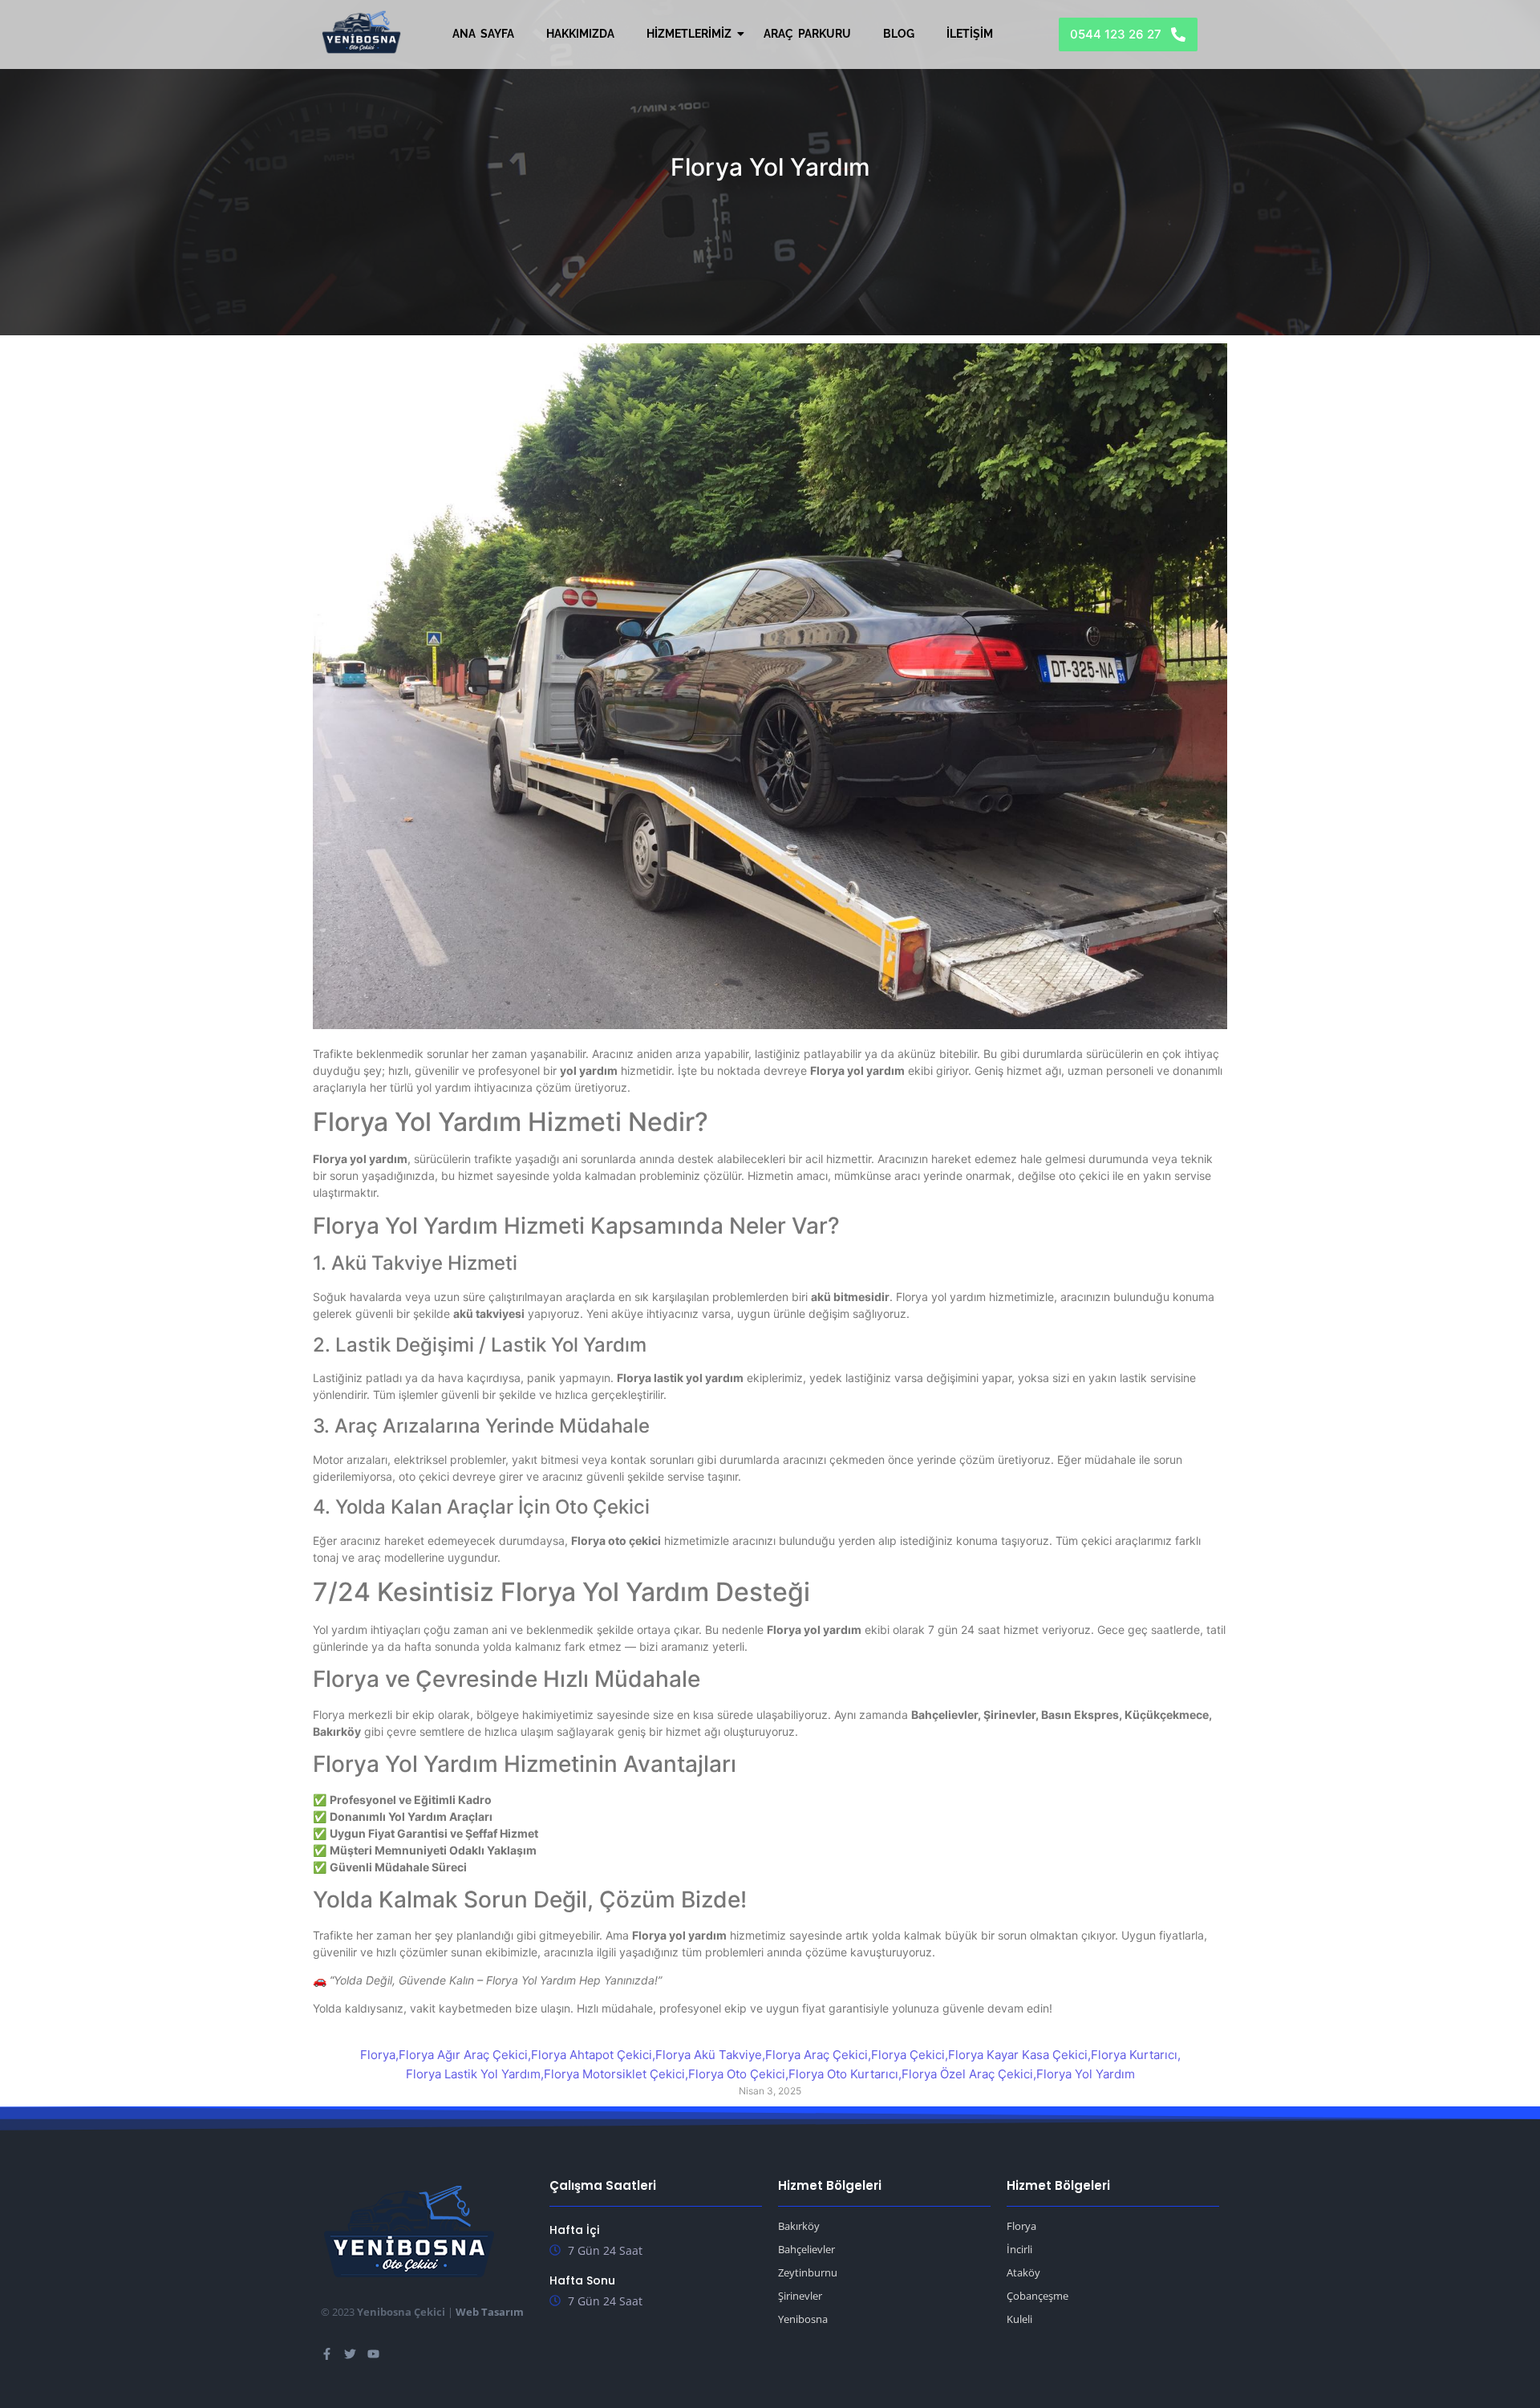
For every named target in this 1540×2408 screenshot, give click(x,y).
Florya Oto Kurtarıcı (845, 2074)
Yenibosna (803, 2319)
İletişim (970, 34)
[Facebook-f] (327, 2354)
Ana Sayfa (483, 34)
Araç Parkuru (807, 34)
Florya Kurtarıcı (1136, 2055)
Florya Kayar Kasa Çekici (1019, 2055)
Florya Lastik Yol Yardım (475, 2074)
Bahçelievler (806, 2249)
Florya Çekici (910, 2055)
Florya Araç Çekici (818, 2055)
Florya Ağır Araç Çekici (465, 2055)
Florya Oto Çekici (738, 2074)
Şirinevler (800, 2296)
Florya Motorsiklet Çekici (616, 2074)
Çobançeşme (1037, 2296)
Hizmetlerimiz (689, 34)
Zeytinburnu (808, 2272)
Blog (899, 34)
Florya (379, 2055)
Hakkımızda (580, 34)
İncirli (1019, 2249)
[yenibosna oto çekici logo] (361, 32)
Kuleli (1019, 2319)
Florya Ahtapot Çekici (593, 2055)
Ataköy (1023, 2272)
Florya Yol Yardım (1086, 2074)
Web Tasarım (490, 2312)
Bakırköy (799, 2226)
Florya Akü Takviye (710, 2055)
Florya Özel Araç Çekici (969, 2074)
